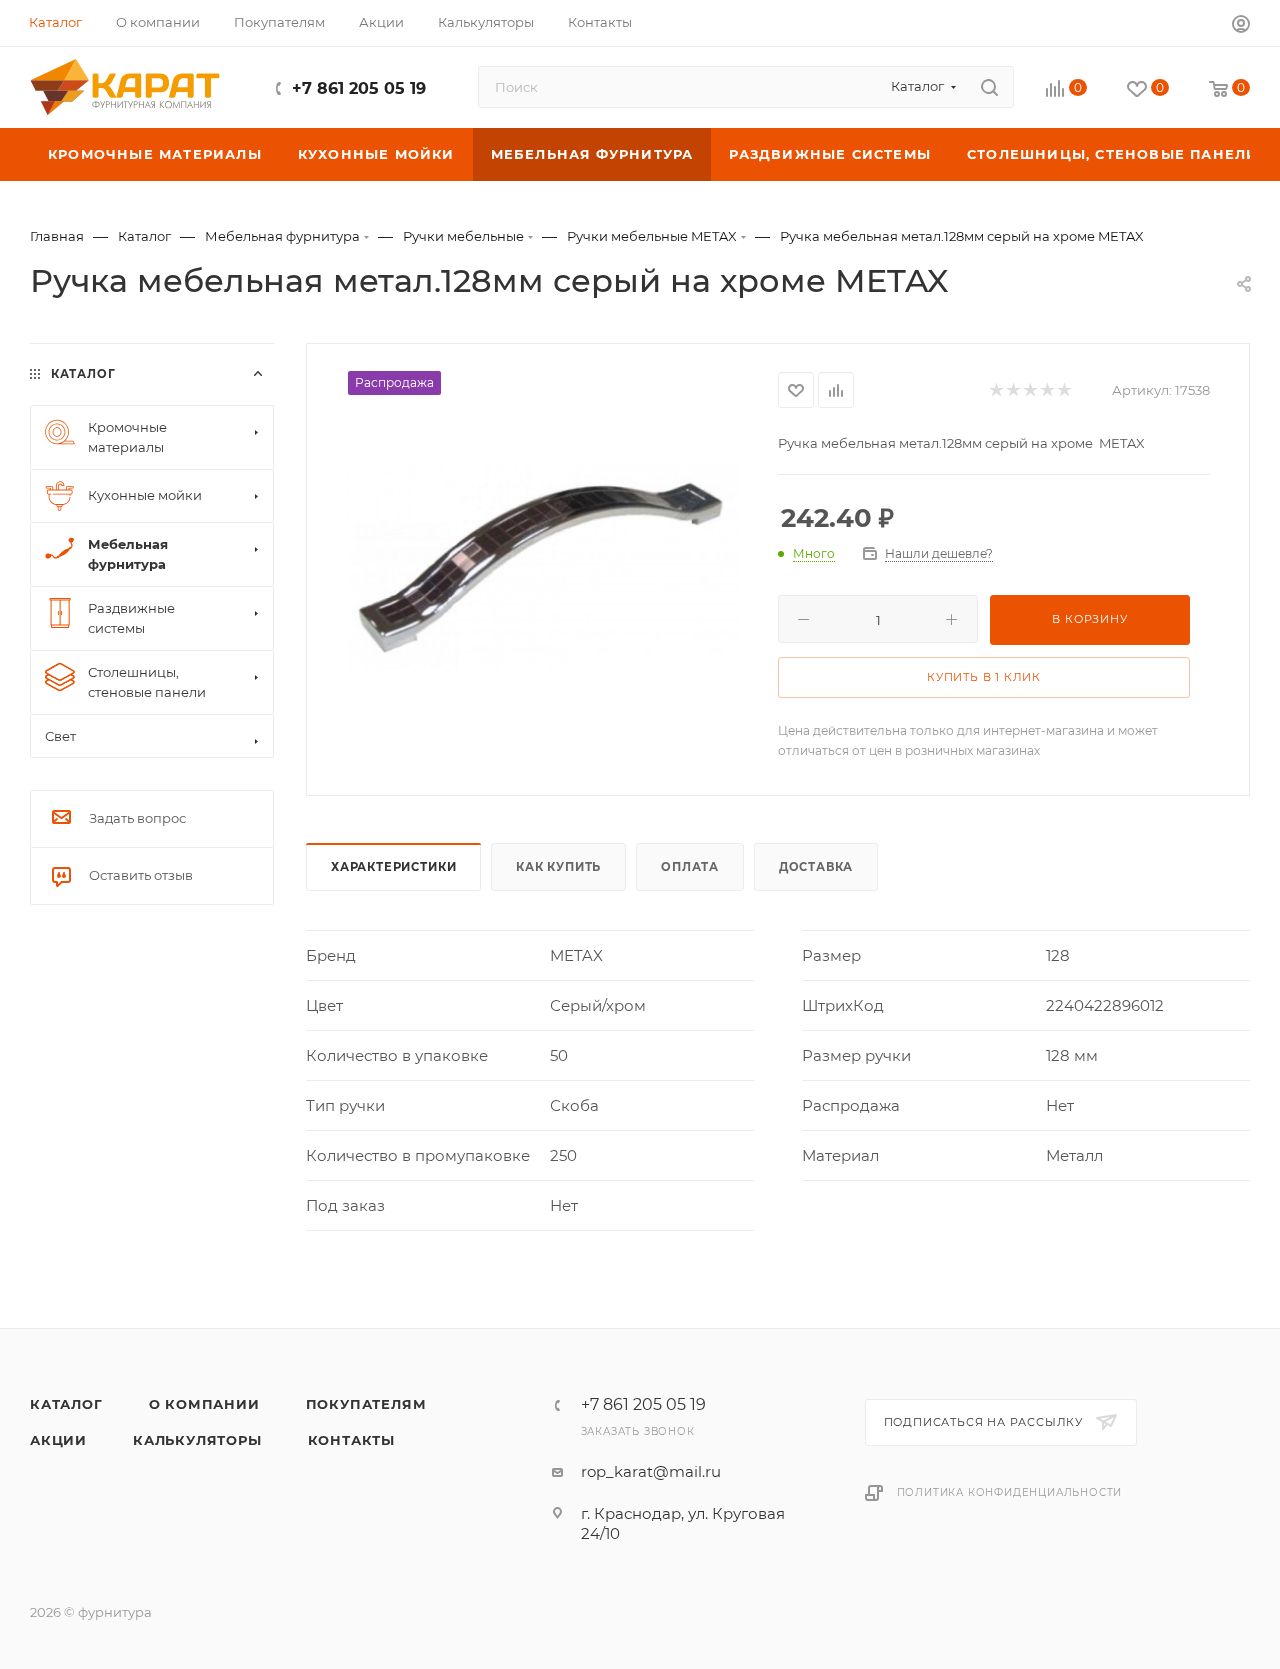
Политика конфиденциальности (1010, 1492)
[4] (1046, 390)
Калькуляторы (197, 1440)
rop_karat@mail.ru (651, 1471)
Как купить (558, 867)
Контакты (351, 1440)
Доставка (816, 867)
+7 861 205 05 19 (359, 88)
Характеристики (393, 867)
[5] (1063, 390)
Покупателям (366, 1404)
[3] (1029, 390)
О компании (204, 1404)
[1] (995, 390)
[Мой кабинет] (1241, 26)
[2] (1012, 390)
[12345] (542, 567)
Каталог (66, 1404)
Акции (58, 1440)
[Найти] (989, 87)
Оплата (690, 867)
